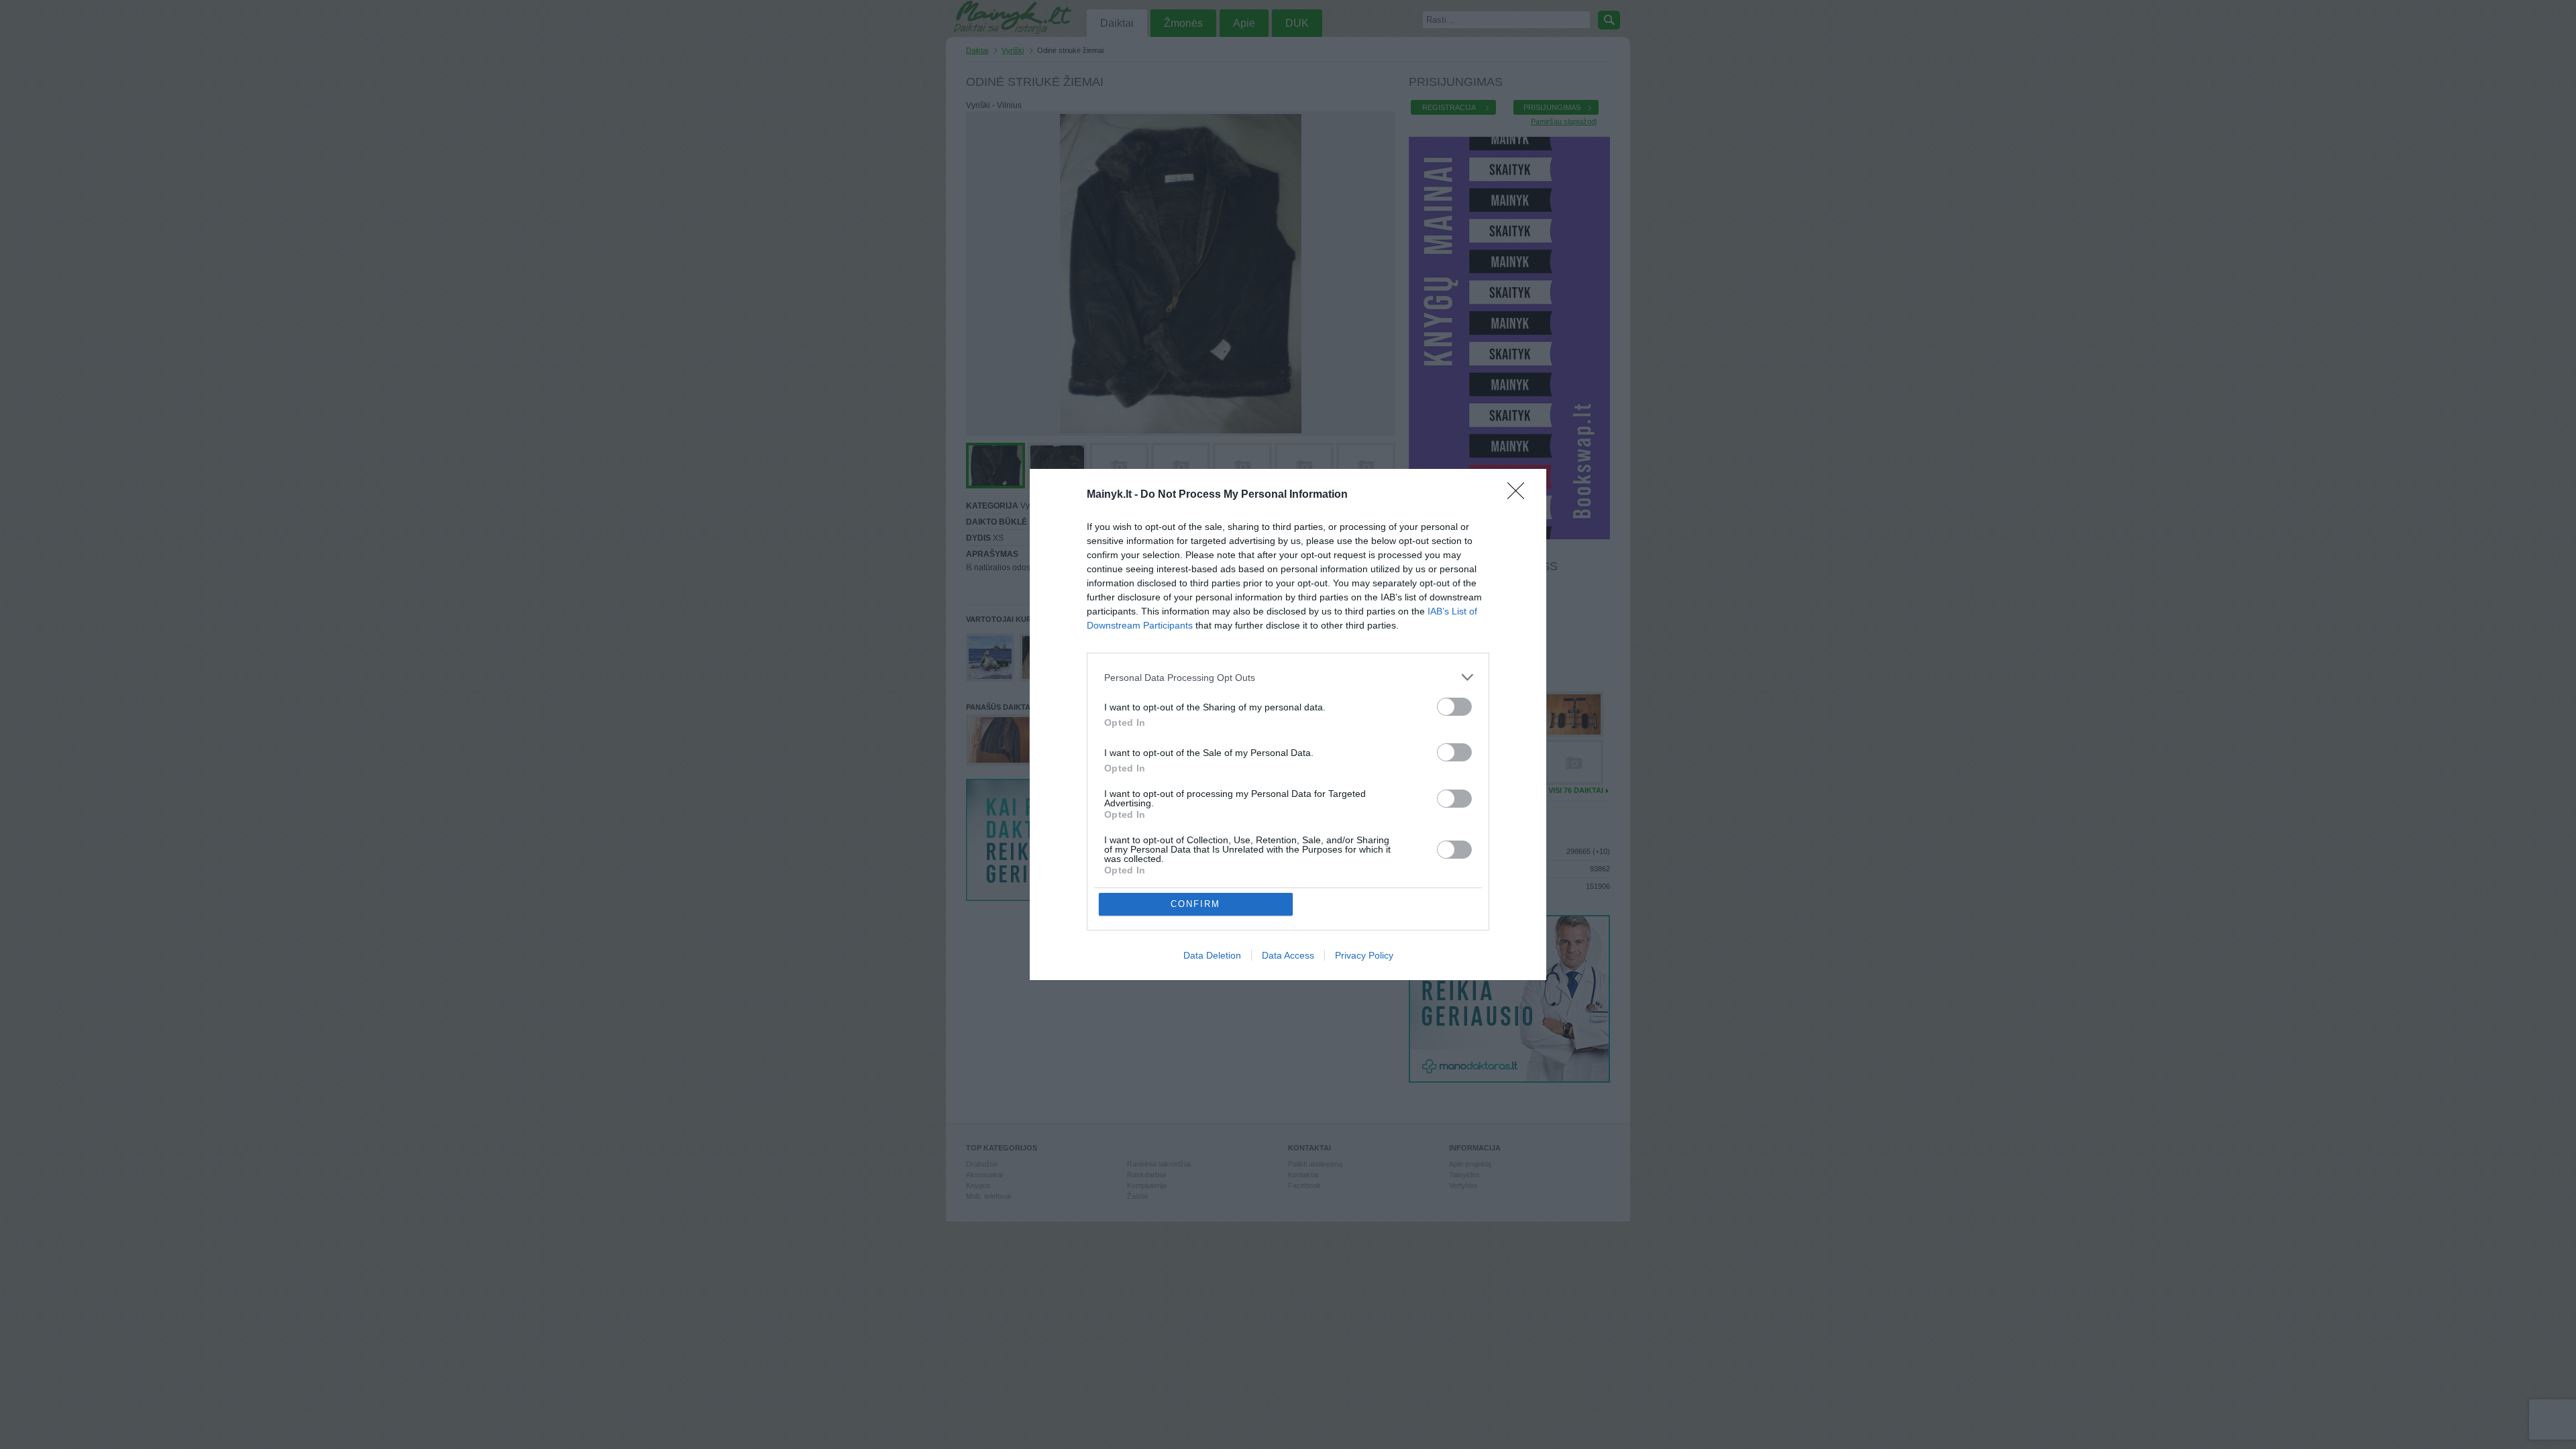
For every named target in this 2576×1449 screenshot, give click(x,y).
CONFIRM (1195, 904)
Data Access (1288, 955)
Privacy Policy (1364, 955)
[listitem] (1288, 677)
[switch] (1454, 707)
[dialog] (1288, 724)
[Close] (1520, 495)
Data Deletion (1212, 955)
